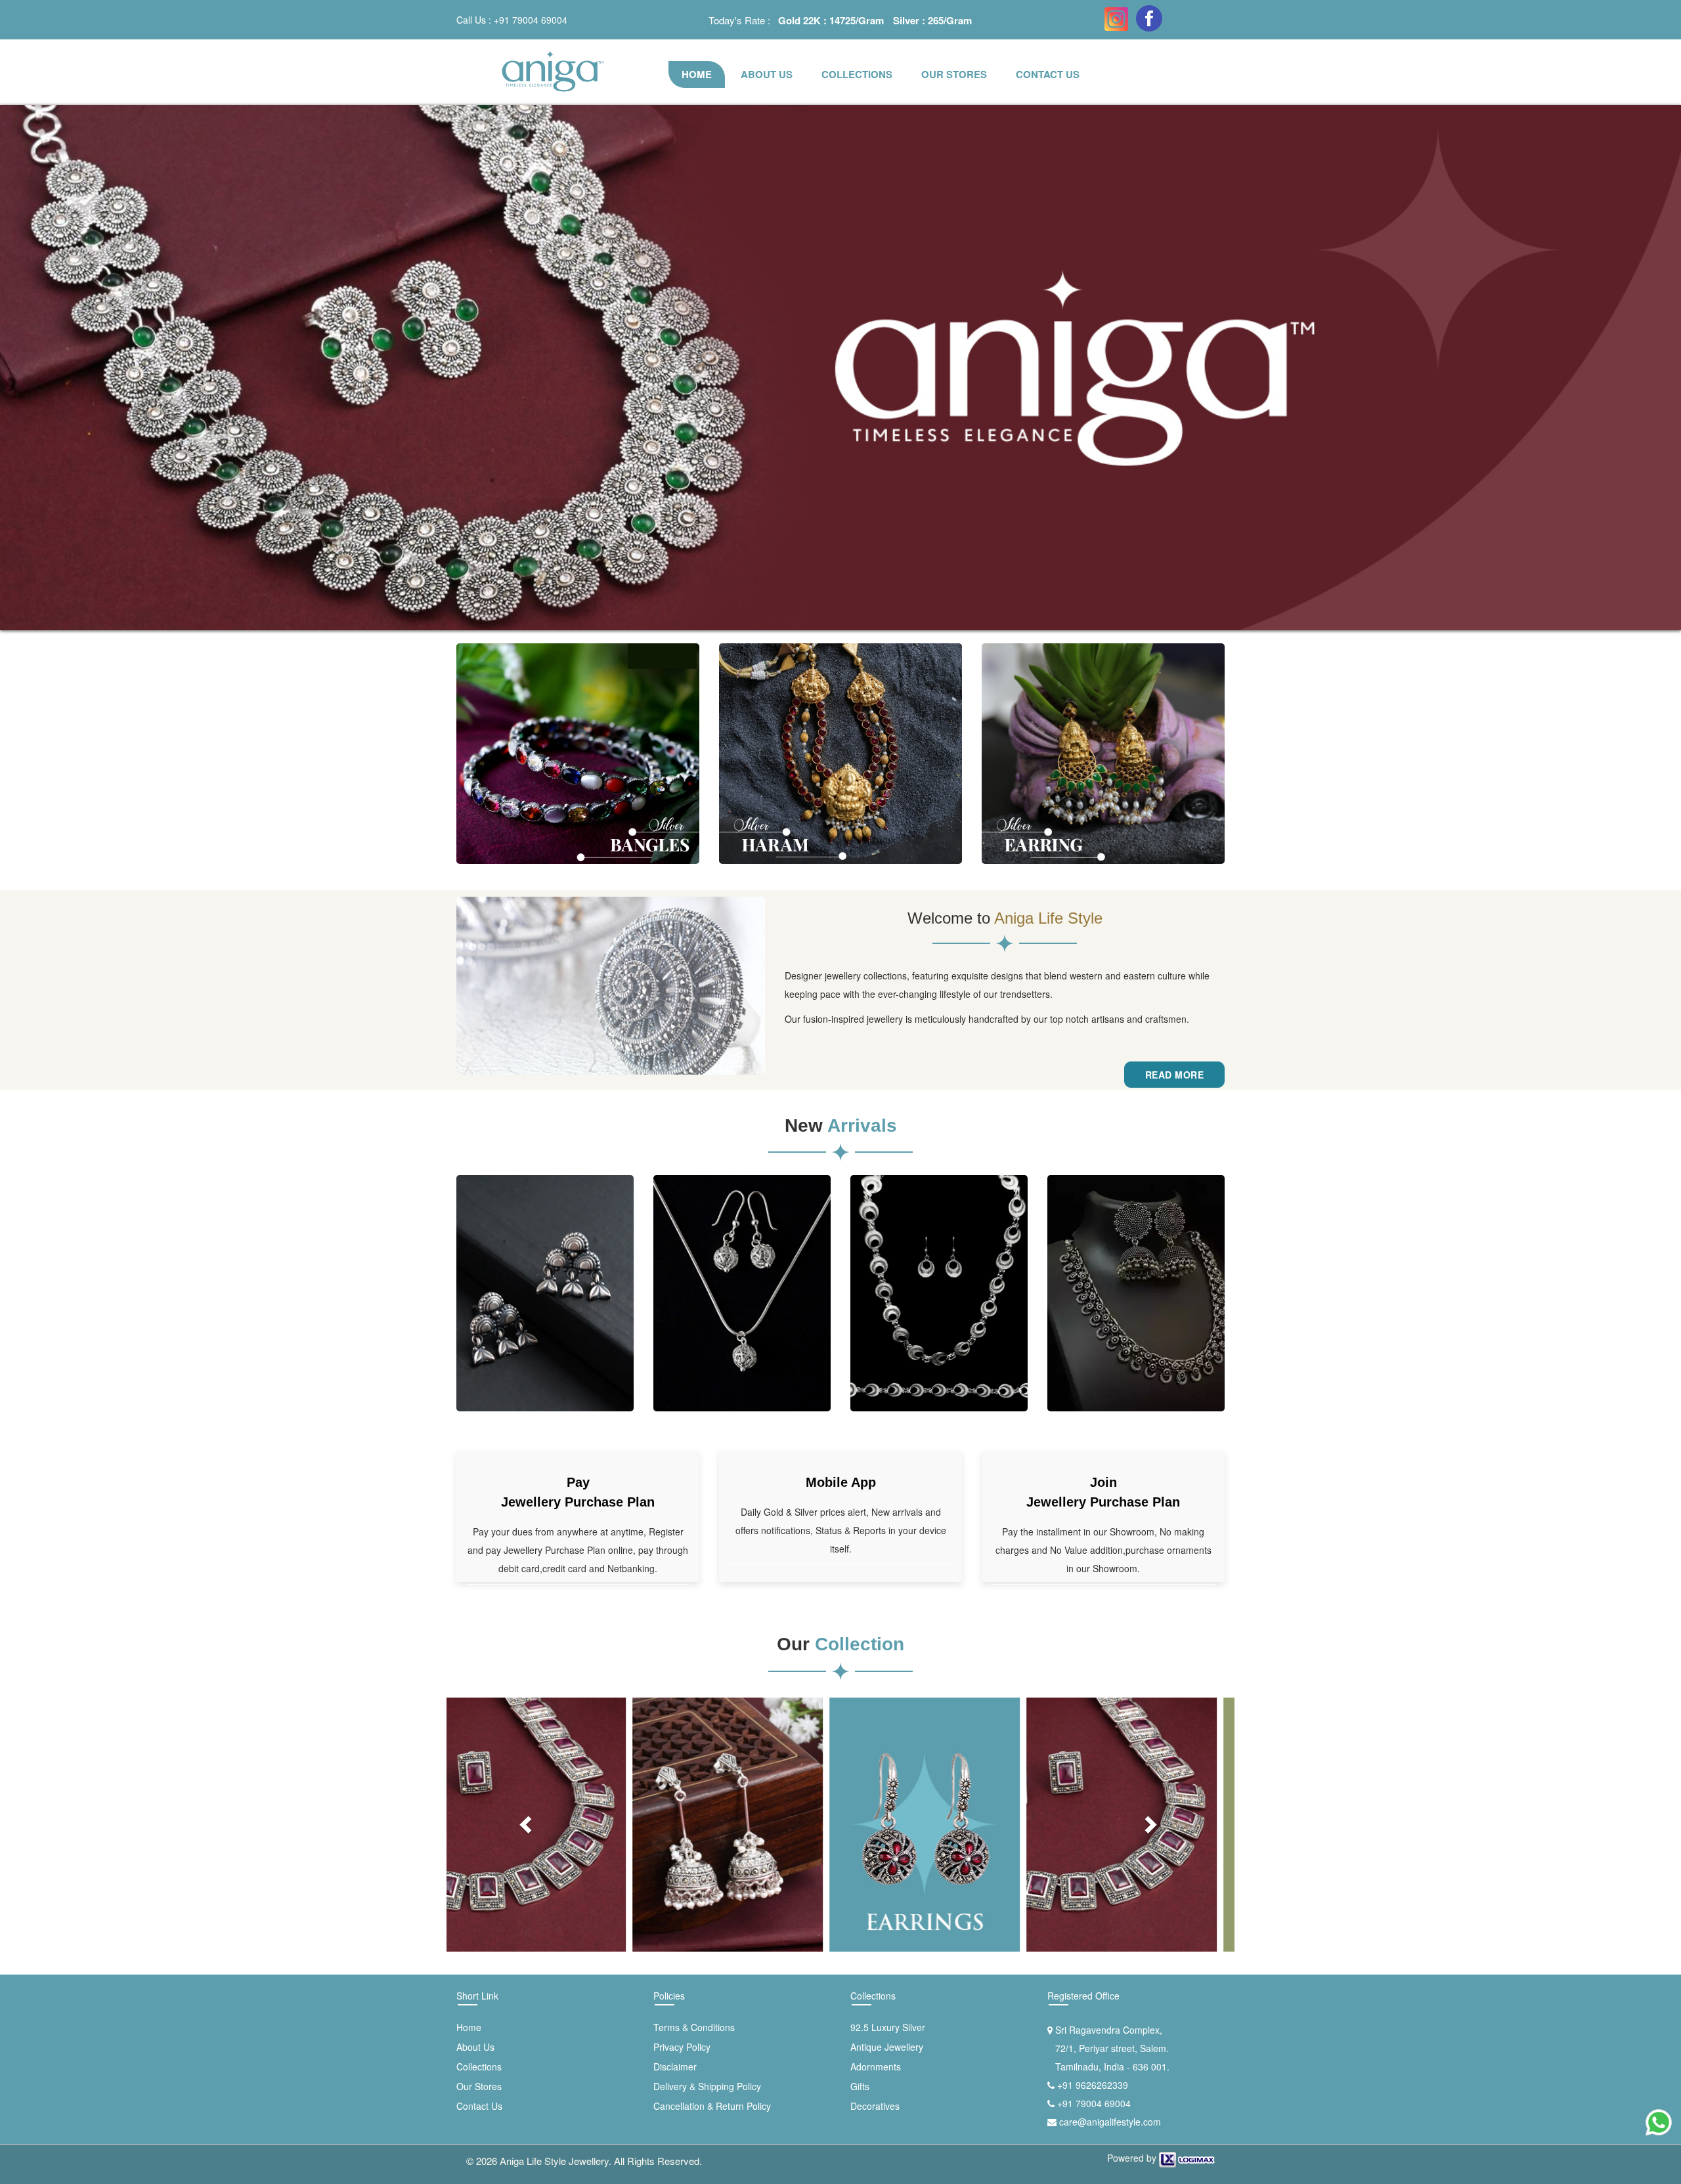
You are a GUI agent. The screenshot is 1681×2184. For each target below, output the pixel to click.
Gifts (860, 2086)
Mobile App (841, 1482)
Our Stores (954, 74)
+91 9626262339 (1093, 2085)
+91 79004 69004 (531, 20)
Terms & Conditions (694, 2027)
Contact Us (1048, 74)
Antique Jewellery (887, 2047)
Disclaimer (675, 2066)
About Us (475, 2047)
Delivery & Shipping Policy (707, 2086)
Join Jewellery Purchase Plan (1103, 1492)
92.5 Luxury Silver (888, 2027)
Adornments (876, 2066)
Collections (857, 74)
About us (767, 74)
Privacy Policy (682, 2047)
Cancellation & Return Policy (712, 2106)
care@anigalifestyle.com (1110, 2122)
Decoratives (875, 2106)
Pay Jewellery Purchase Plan (578, 1492)
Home (697, 74)
